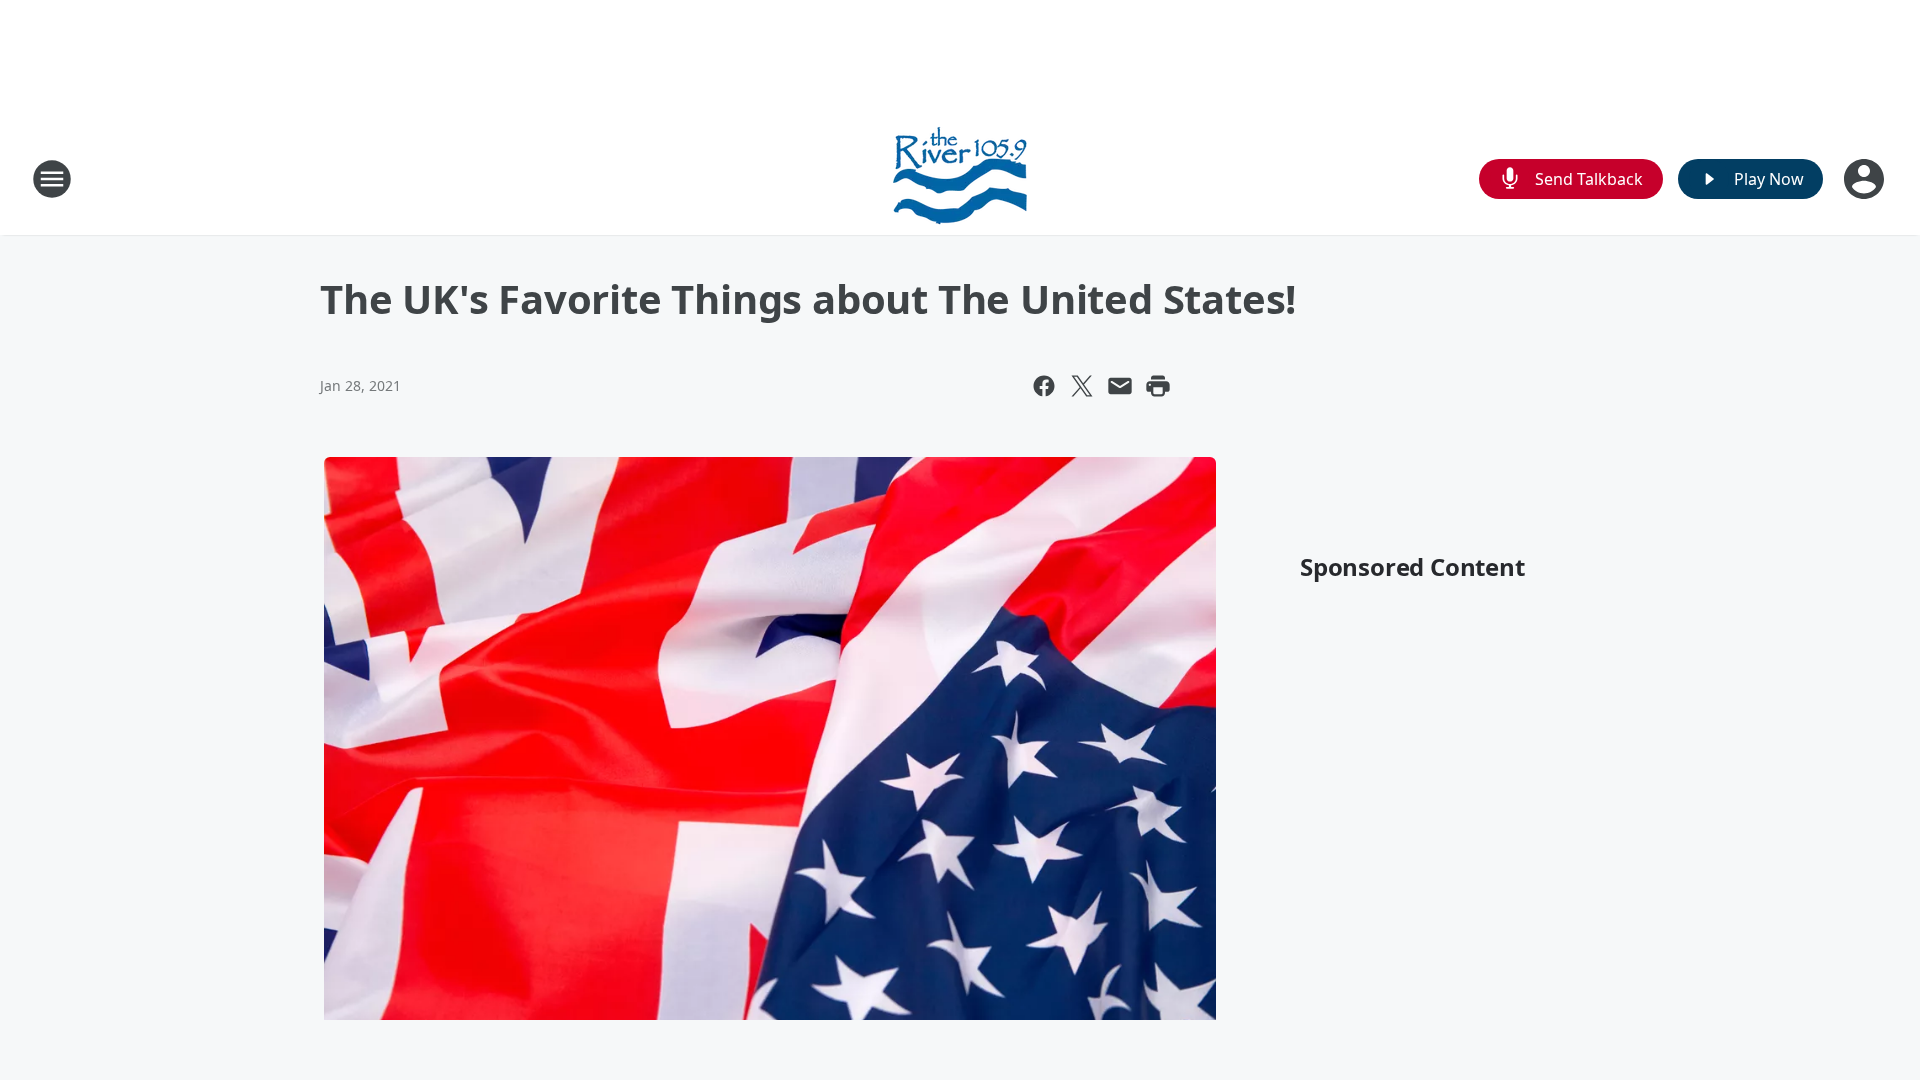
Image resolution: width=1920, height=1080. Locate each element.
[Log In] (1866, 179)
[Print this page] (1158, 386)
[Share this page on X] (1082, 386)
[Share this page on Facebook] (1044, 386)
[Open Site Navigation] (52, 179)
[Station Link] (960, 178)
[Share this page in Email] (1120, 386)
